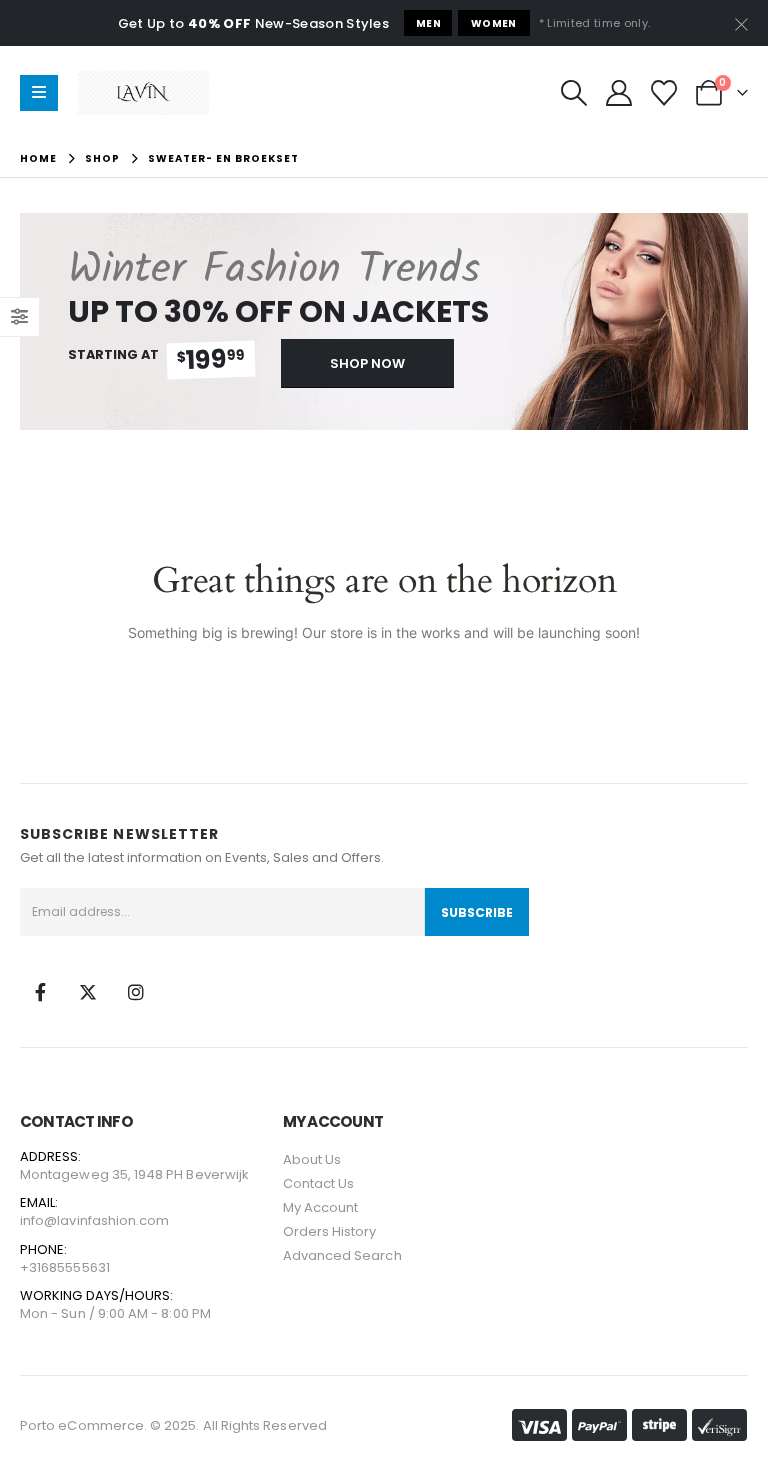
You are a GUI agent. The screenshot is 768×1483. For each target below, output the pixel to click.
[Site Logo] (143, 93)
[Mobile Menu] (39, 93)
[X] (88, 992)
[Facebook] (40, 992)
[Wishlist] (664, 93)
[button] (573, 93)
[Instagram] (136, 992)
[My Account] (618, 93)
